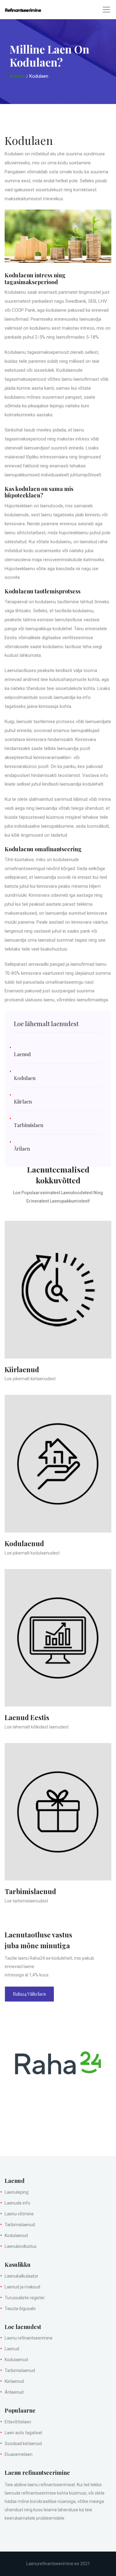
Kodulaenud (16, 2236)
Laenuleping (17, 2192)
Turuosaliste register (25, 2298)
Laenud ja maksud (22, 2287)
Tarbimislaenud (20, 2225)
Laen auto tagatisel (23, 2433)
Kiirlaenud (14, 2381)
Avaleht (17, 76)
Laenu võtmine (19, 2214)
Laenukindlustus (21, 2246)
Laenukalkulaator (21, 2276)
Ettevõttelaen (18, 2422)
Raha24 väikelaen (29, 1994)
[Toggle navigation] (106, 10)
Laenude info (17, 2203)
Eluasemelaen (19, 2454)
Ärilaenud (14, 2392)
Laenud (12, 2349)
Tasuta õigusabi (20, 2309)
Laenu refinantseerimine (29, 2338)
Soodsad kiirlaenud (23, 2444)
